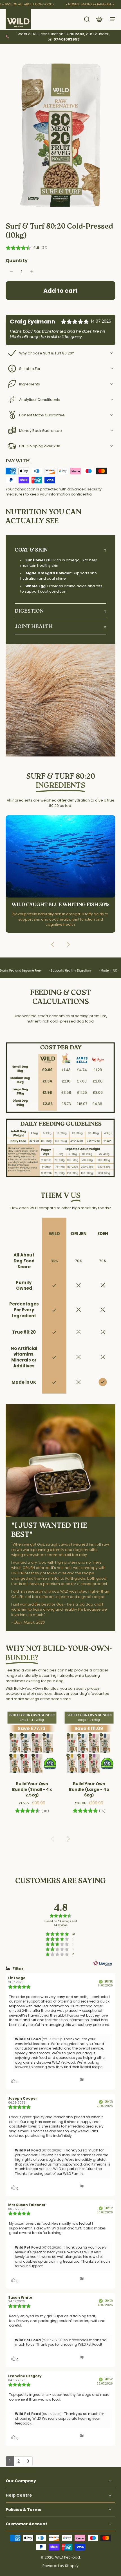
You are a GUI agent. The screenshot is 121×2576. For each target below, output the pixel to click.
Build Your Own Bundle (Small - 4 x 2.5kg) (32, 1789)
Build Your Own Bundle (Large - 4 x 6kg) (89, 1789)
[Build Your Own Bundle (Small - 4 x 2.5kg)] (32, 1743)
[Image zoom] (60, 135)
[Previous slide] (53, 945)
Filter (18, 1969)
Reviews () (26, 248)
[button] (60, 291)
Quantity (17, 261)
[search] (87, 19)
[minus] (12, 272)
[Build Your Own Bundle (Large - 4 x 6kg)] (89, 1743)
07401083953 (67, 39)
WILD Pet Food (68, 2558)
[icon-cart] (99, 19)
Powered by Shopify (60, 2566)
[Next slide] (68, 945)
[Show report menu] (82, 2081)
